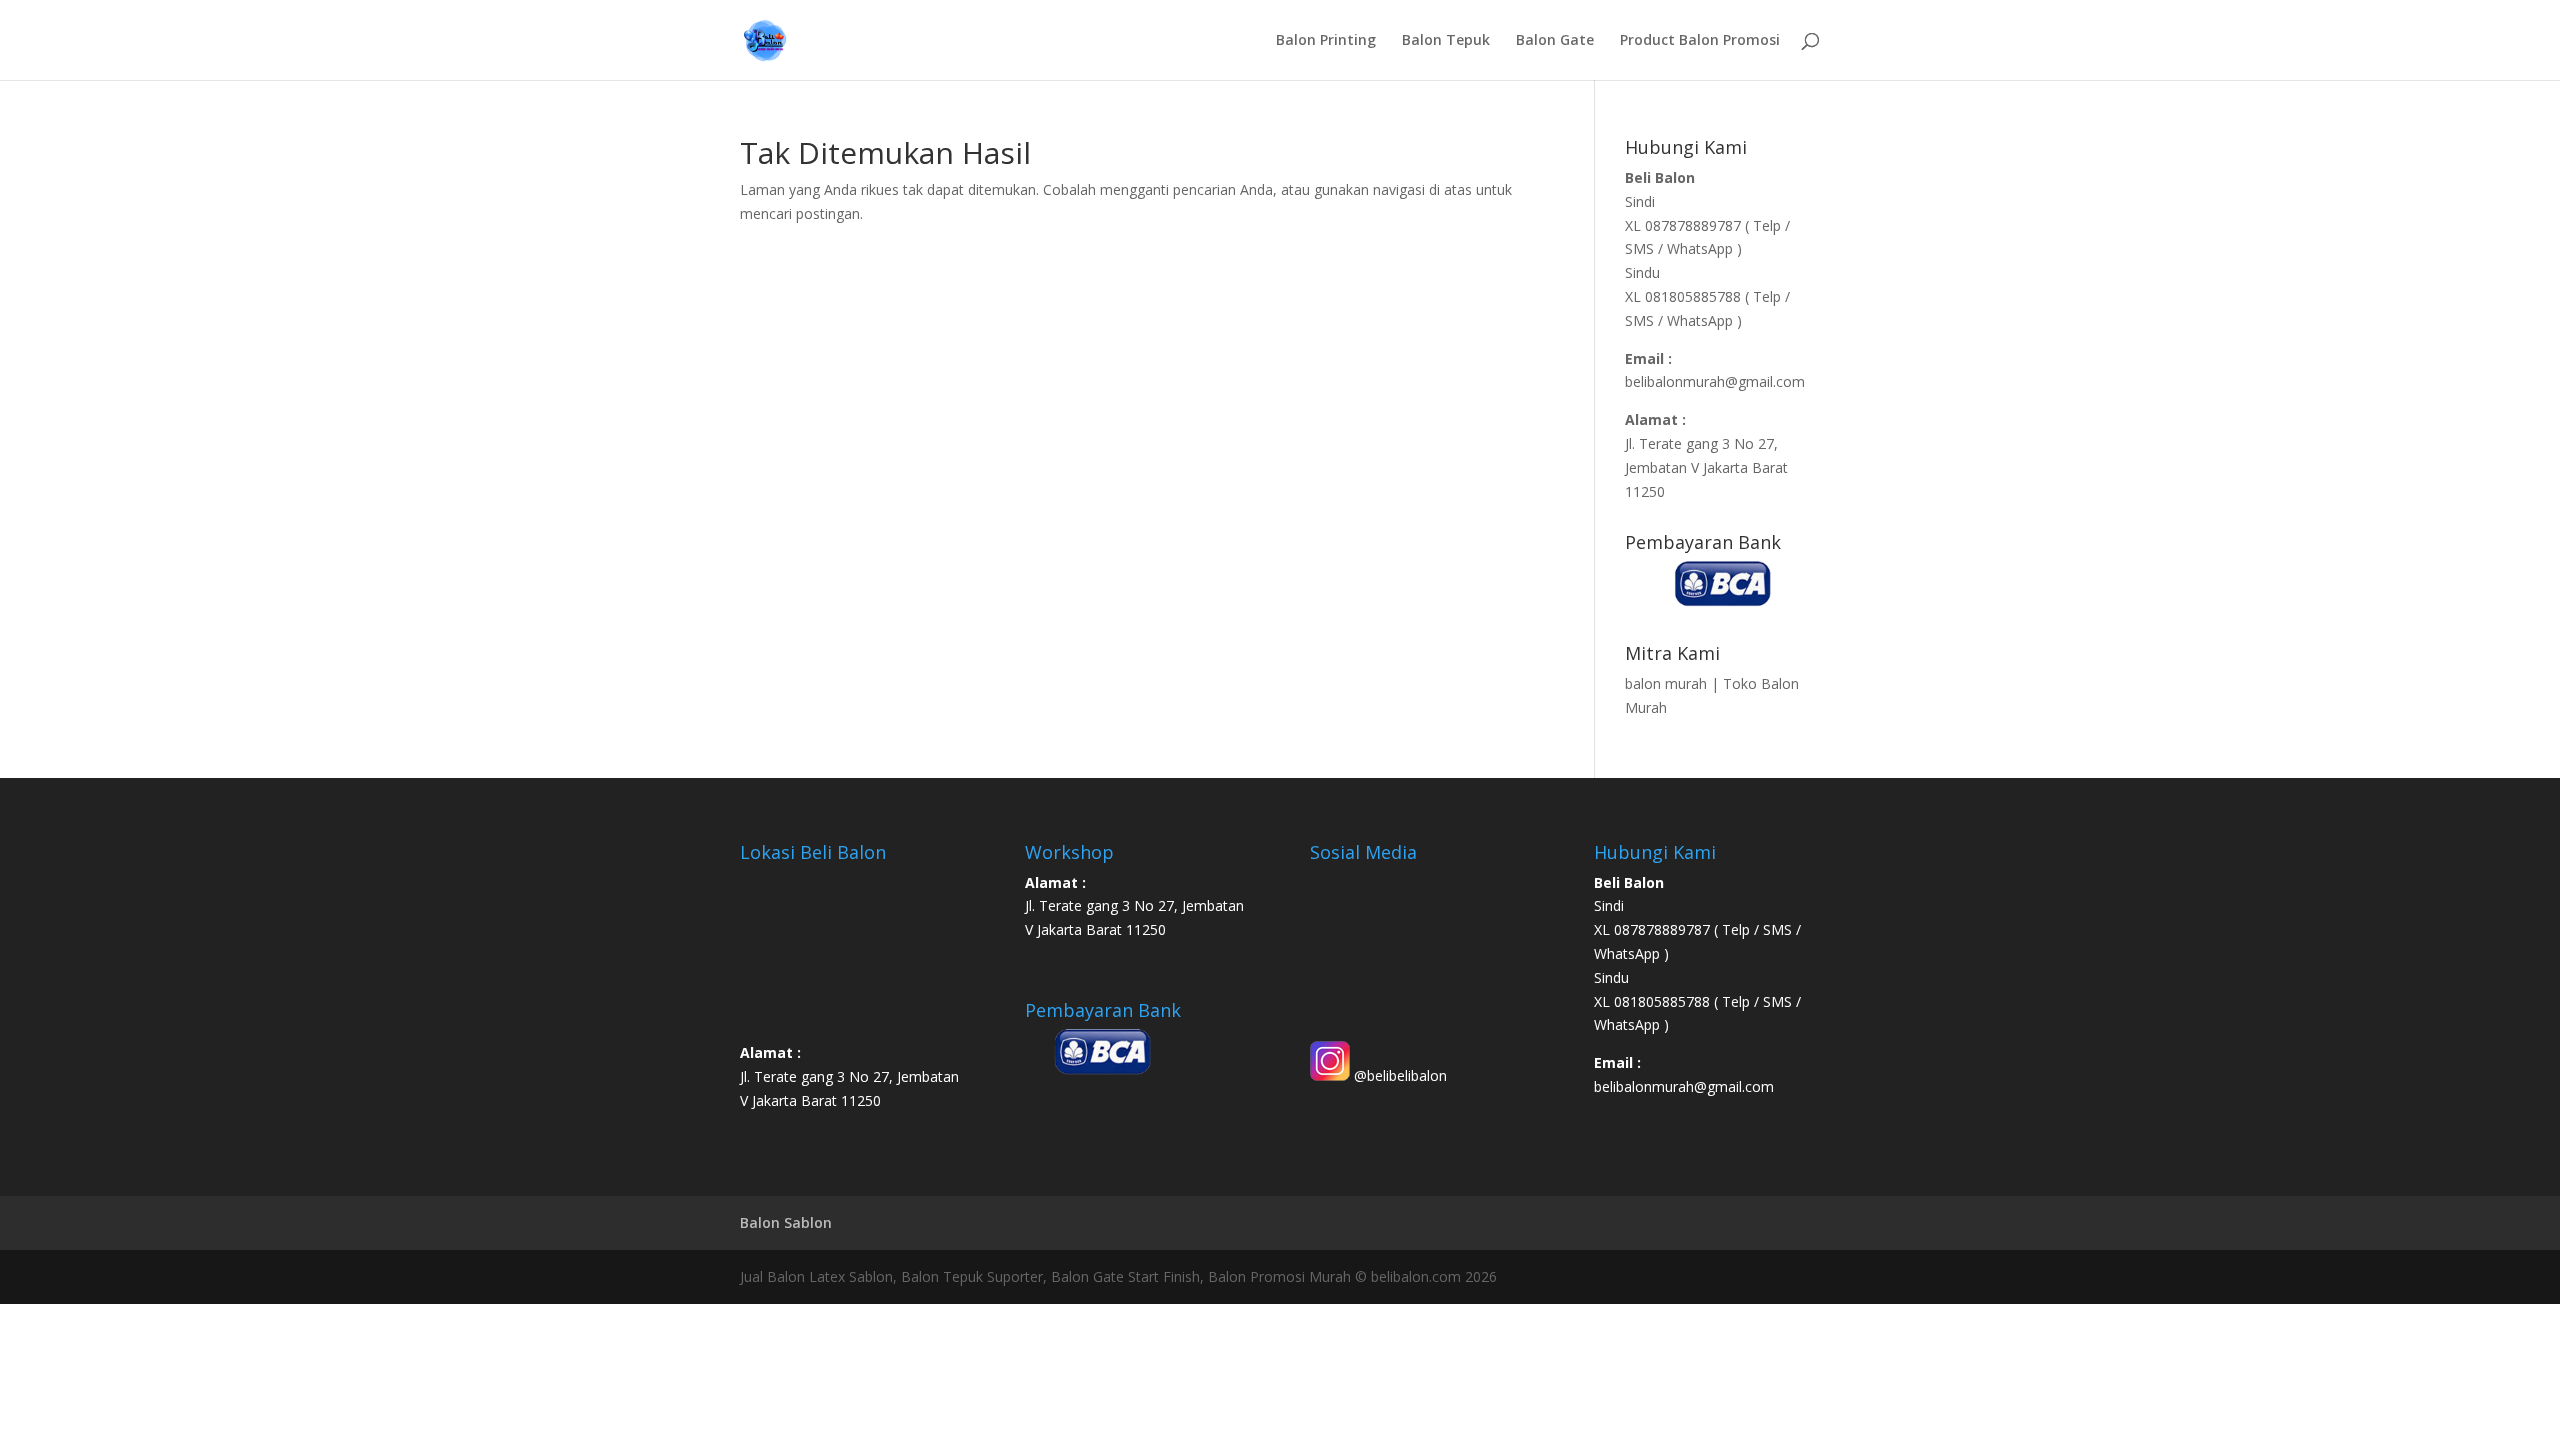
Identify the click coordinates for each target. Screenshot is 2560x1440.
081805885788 (1693, 296)
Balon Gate (1555, 41)
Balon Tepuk (1446, 41)
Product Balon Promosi (1700, 41)
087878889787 (1695, 225)
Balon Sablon (786, 1222)
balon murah (1666, 683)
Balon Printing (1326, 41)
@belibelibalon (1398, 1075)
